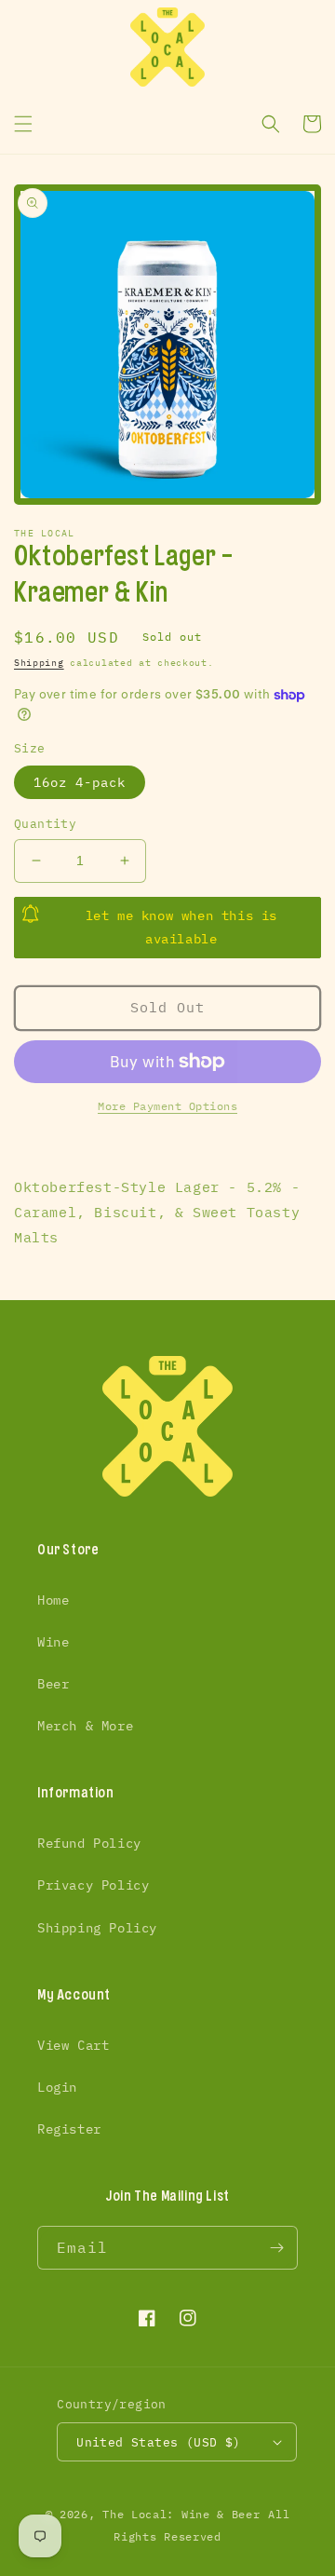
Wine (53, 1642)
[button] (23, 124)
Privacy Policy (93, 1885)
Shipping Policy (97, 1928)
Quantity (45, 824)
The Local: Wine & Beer (181, 2514)
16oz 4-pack (80, 782)
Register (69, 2129)
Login (57, 2087)
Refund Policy (89, 1843)
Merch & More (85, 1726)
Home (53, 1600)
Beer (53, 1684)
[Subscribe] (276, 2248)
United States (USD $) (158, 2442)
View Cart (73, 2045)
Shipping (39, 663)
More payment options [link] (167, 1106)
